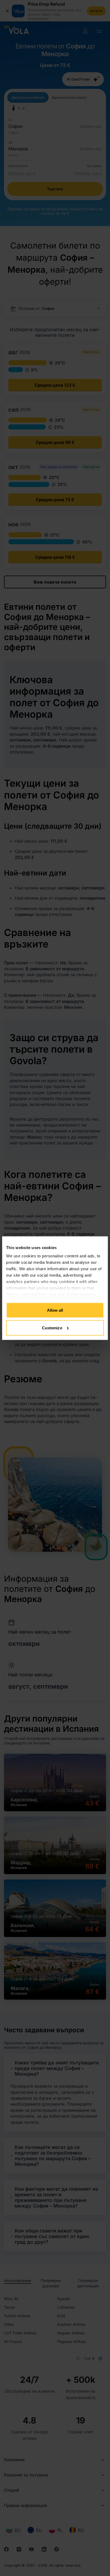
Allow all (55, 1310)
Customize (52, 1328)
